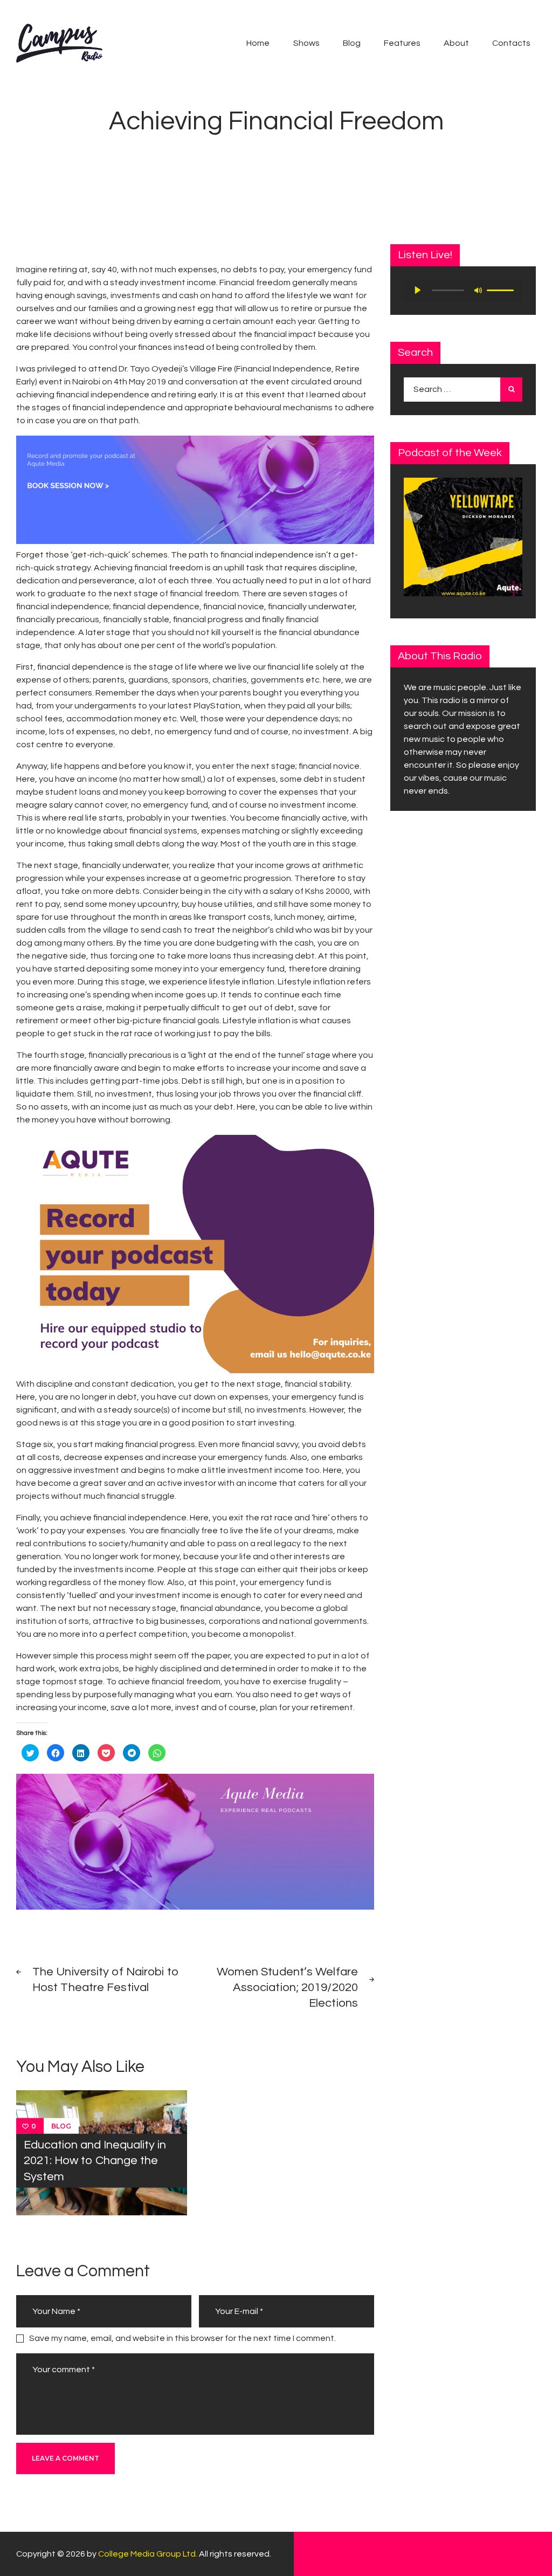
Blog (61, 2126)
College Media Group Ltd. (148, 2554)
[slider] (502, 290)
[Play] (418, 290)
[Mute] (478, 290)
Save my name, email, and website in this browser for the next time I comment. (182, 2338)
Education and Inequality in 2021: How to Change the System (95, 2161)
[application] (463, 291)
